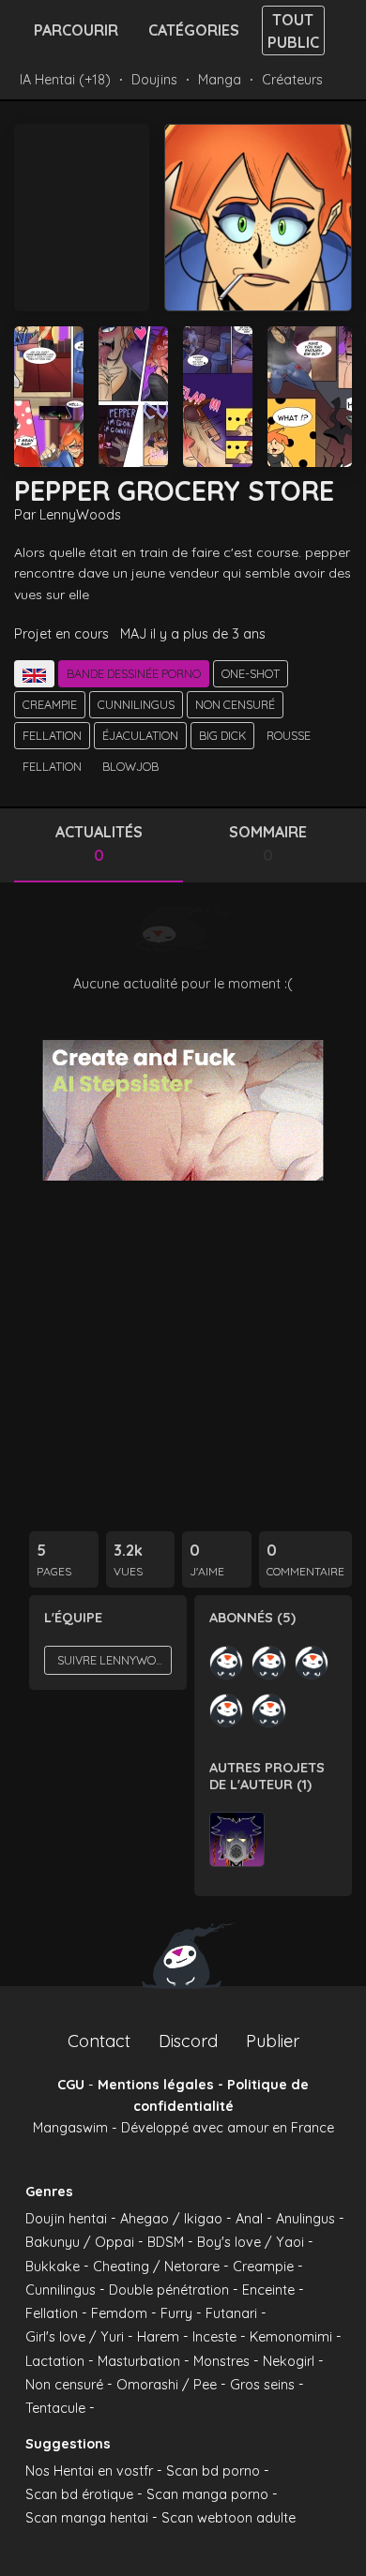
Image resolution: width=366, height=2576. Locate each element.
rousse (289, 735)
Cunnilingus (136, 704)
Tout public (293, 31)
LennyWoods (80, 515)
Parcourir (76, 30)
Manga (220, 80)
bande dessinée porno (134, 673)
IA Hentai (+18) (65, 80)
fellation (52, 766)
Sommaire (268, 844)
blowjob (130, 766)
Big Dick (222, 735)
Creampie (50, 704)
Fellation (52, 735)
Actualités (99, 844)
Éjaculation (140, 735)
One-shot (251, 673)
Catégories (194, 30)
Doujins (154, 80)
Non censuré (235, 704)
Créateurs (292, 80)
